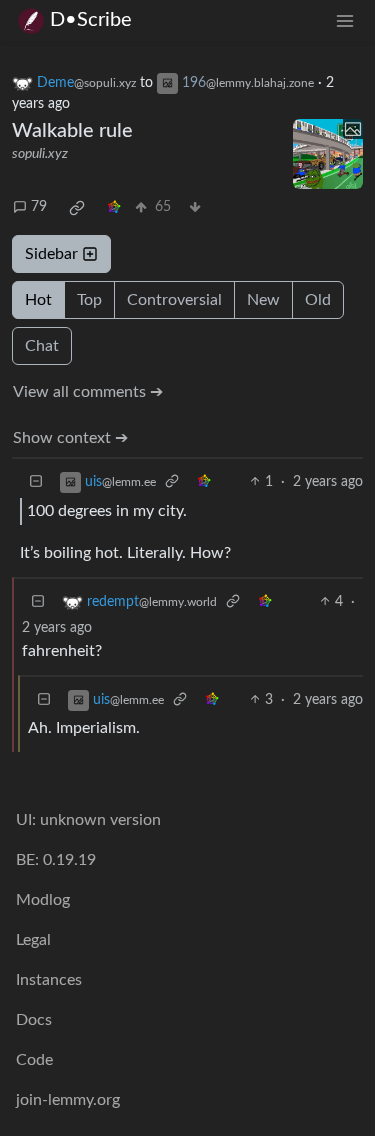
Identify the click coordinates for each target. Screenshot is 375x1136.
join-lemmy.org (68, 1100)
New (263, 300)
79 (39, 207)
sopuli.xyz (40, 154)
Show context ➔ (70, 438)
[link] (77, 208)
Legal (33, 940)
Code (34, 1060)
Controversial (174, 300)
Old (318, 300)
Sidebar (51, 254)
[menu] (345, 20)
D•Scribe (91, 20)
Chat (42, 346)
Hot (38, 300)
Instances (49, 980)
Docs (34, 1020)
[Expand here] (328, 154)
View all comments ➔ (88, 392)
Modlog (43, 900)
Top (89, 300)
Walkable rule (72, 131)
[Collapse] (36, 482)
